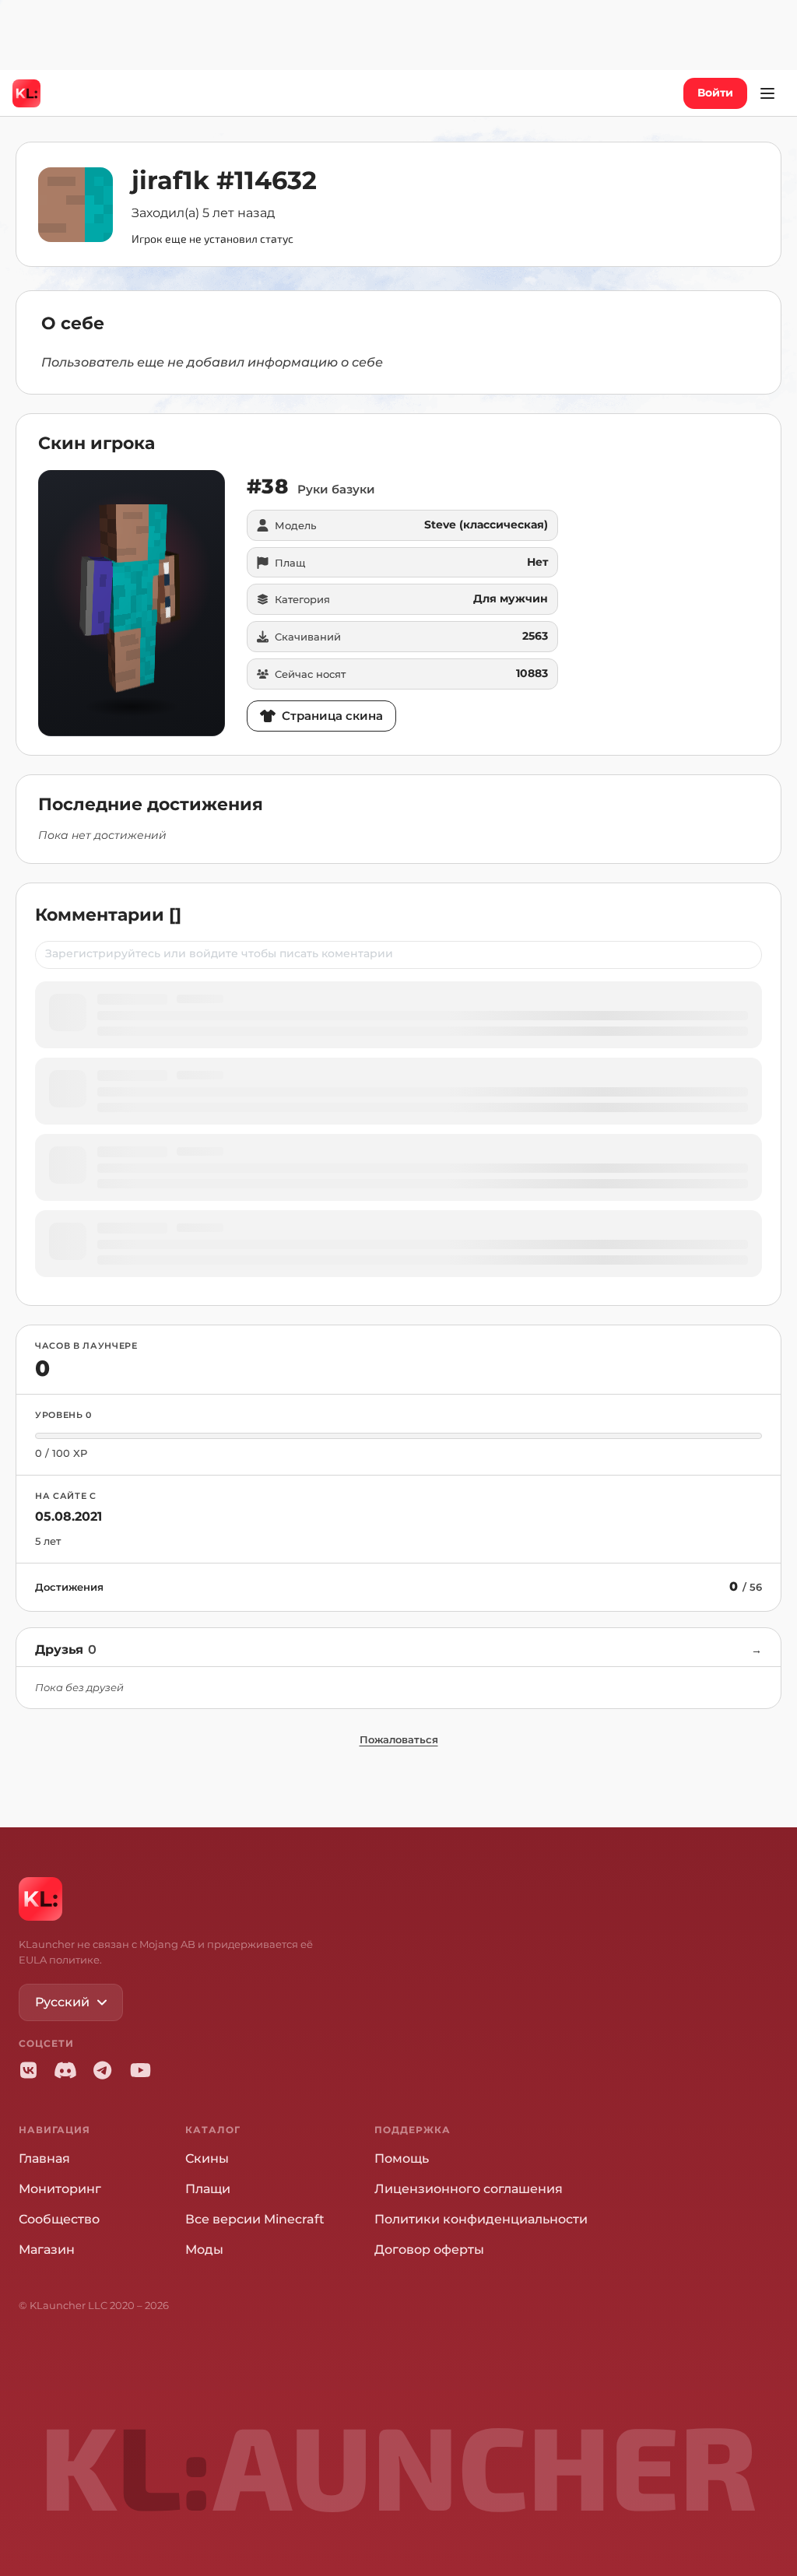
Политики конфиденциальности (481, 2219)
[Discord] (65, 2070)
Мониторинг (60, 2189)
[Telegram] (103, 2070)
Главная (44, 2158)
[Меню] (767, 93)
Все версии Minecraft (255, 2219)
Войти (715, 93)
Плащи (208, 2189)
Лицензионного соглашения (469, 2189)
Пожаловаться (399, 1739)
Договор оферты (429, 2250)
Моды (204, 2250)
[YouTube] (140, 2070)
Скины (207, 2158)
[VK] (28, 2070)
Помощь (402, 2158)
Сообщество (59, 2219)
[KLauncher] (26, 93)
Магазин (47, 2250)
